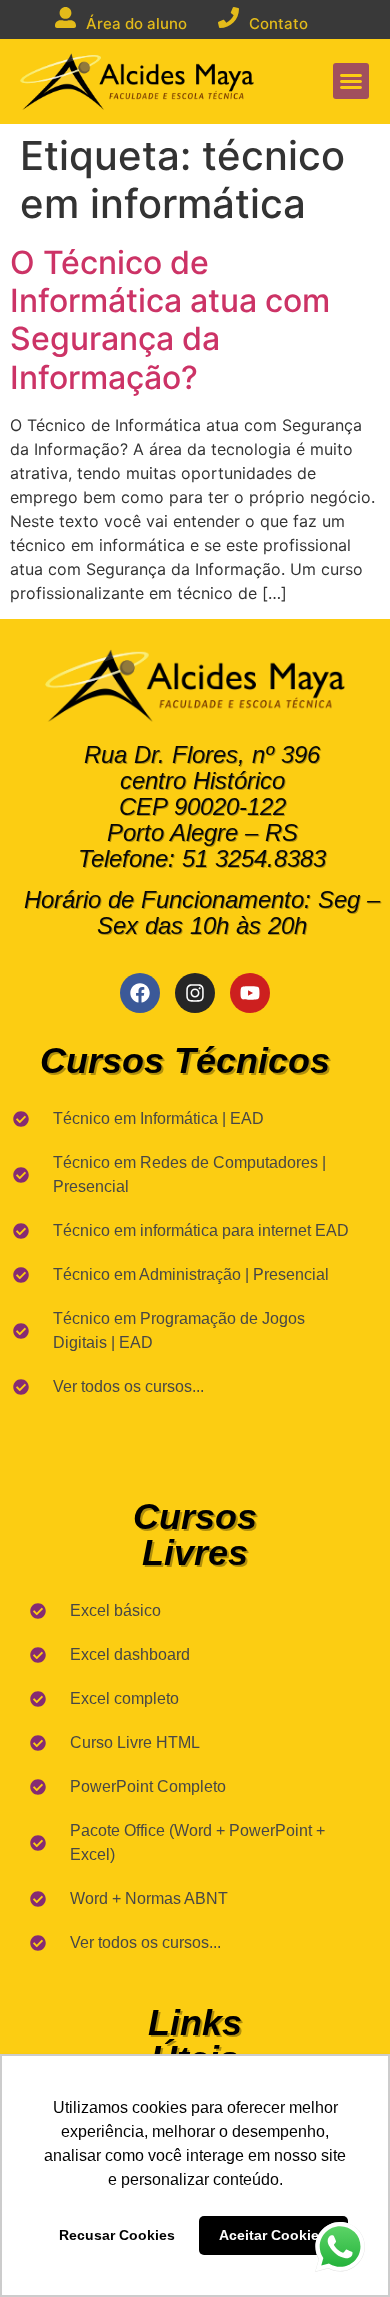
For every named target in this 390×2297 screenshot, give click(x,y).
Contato (278, 23)
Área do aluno (136, 23)
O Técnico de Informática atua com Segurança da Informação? (170, 320)
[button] (351, 81)
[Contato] (228, 17)
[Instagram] (195, 993)
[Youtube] (250, 993)
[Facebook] (140, 993)
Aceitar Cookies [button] (273, 2235)
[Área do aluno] (65, 17)
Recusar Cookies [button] (117, 2235)
